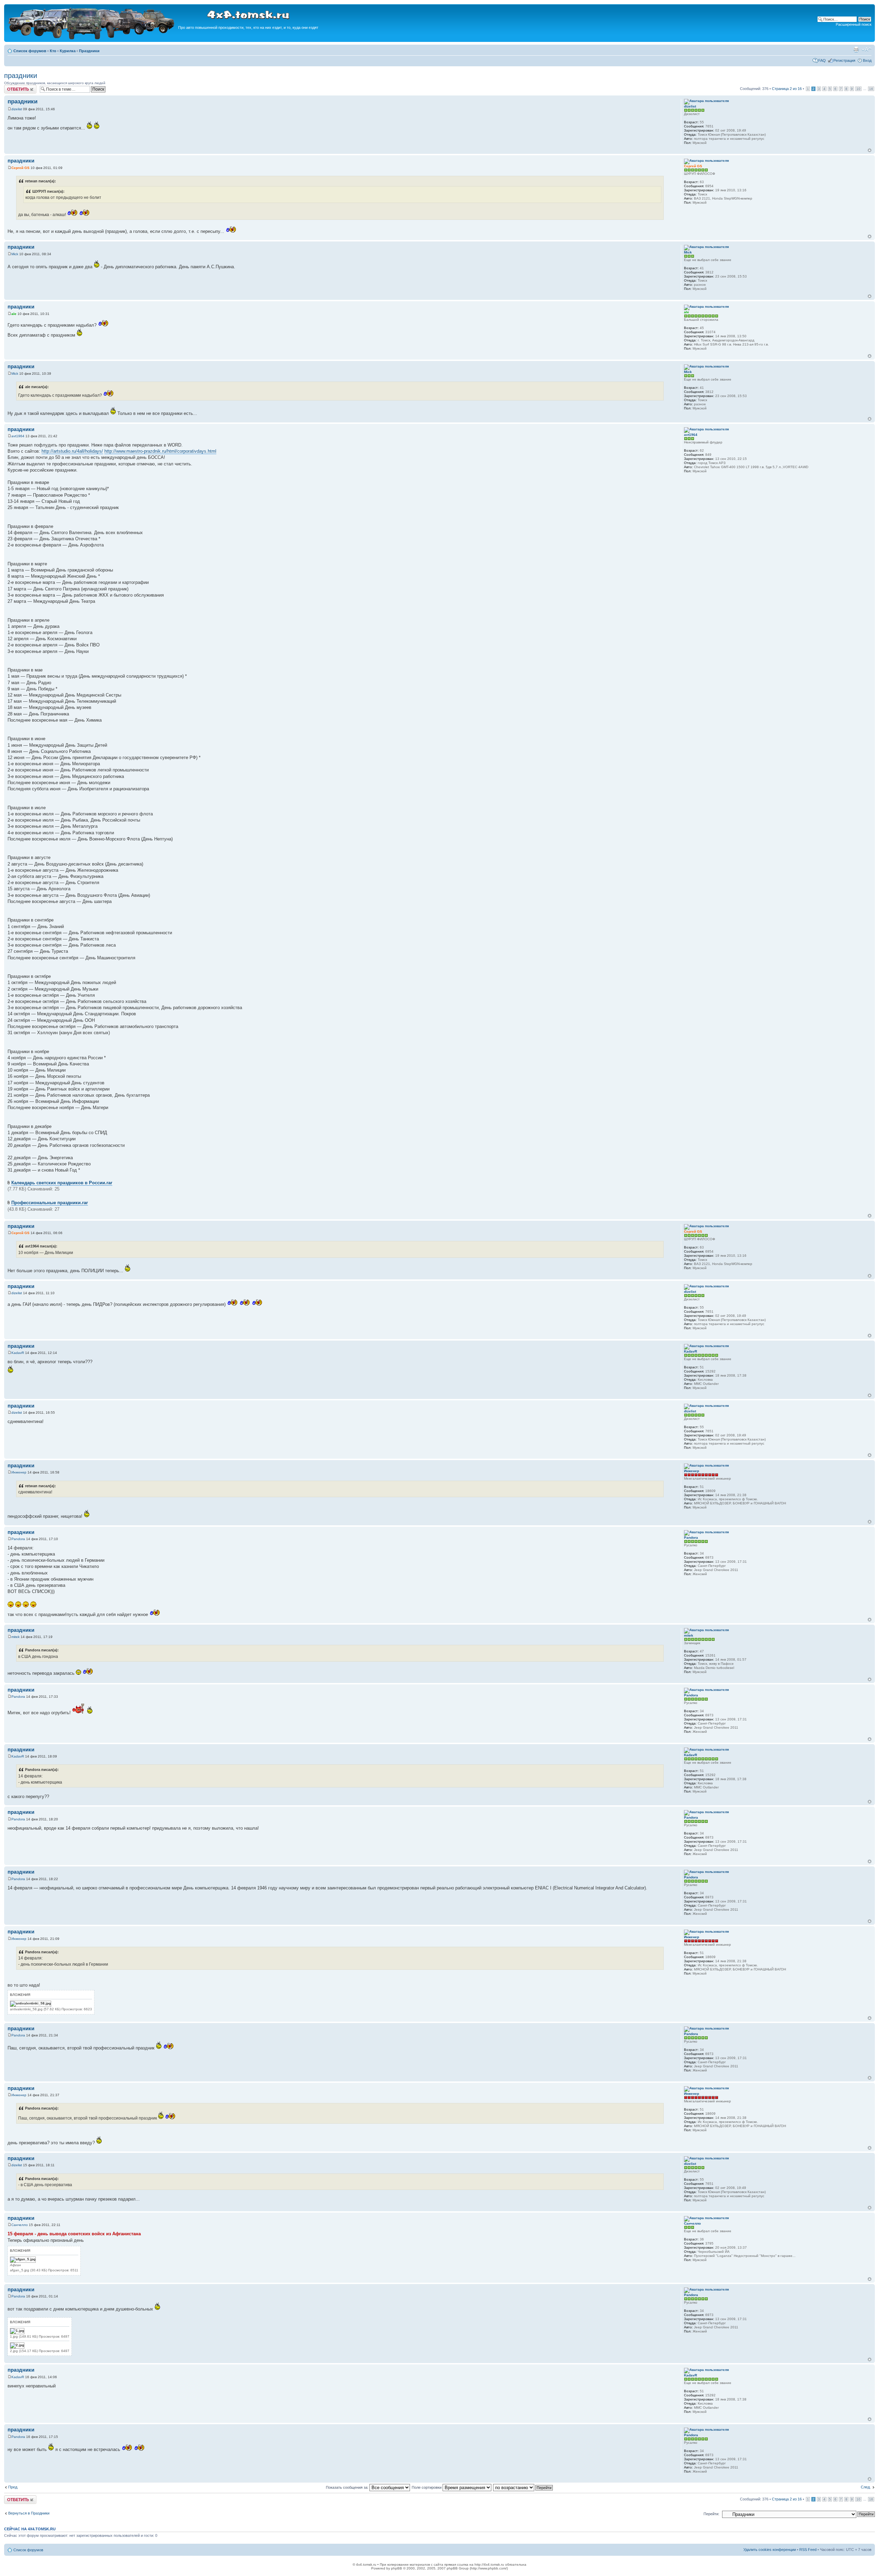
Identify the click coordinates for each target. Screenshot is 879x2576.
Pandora (18, 1539)
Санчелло (20, 2225)
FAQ (822, 60)
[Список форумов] (92, 38)
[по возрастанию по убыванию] (523, 2487)
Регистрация (844, 60)
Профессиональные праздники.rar (50, 1203)
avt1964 (18, 436)
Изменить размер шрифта (866, 49)
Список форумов (30, 51)
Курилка (68, 51)
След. (866, 2487)
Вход (867, 60)
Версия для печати (856, 49)
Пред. (13, 2487)
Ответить (12, 87)
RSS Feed (808, 2550)
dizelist (17, 109)
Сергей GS (20, 168)
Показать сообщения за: (348, 2487)
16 (871, 89)
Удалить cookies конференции (770, 2550)
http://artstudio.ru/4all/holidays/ (72, 451)
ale (14, 314)
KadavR (18, 1353)
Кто (53, 51)
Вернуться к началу (870, 150)
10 (858, 89)
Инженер (19, 1472)
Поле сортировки (427, 2487)
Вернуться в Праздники (29, 2513)
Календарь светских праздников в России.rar (62, 1183)
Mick (15, 254)
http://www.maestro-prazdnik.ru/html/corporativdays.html (160, 451)
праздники (21, 76)
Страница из (787, 89)
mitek (15, 1637)
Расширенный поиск (854, 24)
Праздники (89, 51)
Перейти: (711, 2514)
